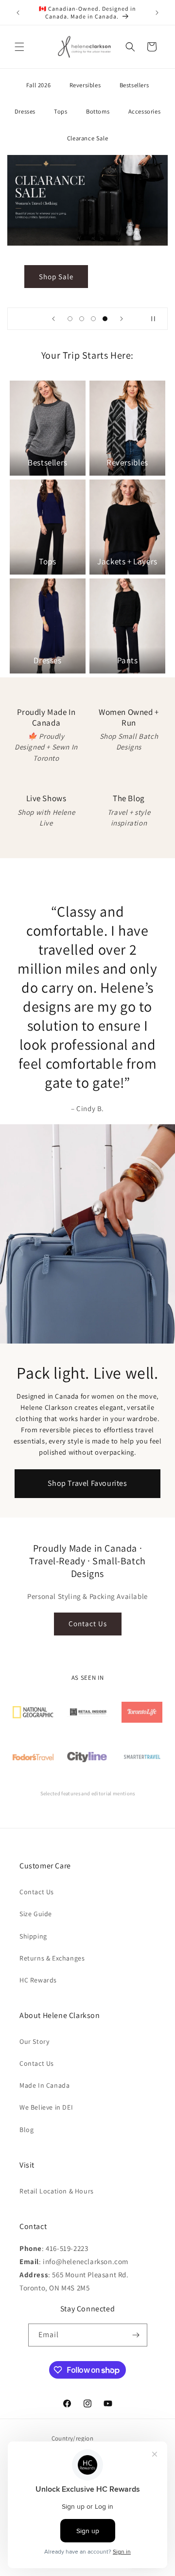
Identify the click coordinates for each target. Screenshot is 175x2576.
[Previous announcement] (18, 13)
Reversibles (85, 85)
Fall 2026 (38, 85)
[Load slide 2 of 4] (82, 319)
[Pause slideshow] (157, 319)
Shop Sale (56, 276)
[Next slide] (122, 319)
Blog (26, 2130)
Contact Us (88, 1624)
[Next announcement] (157, 13)
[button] (19, 47)
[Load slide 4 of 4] (105, 319)
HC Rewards (38, 1980)
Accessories (145, 111)
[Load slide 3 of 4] (93, 319)
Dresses (25, 111)
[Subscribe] (136, 2335)
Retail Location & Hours (57, 2191)
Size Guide (36, 1914)
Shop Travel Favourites (87, 1483)
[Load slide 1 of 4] (70, 319)
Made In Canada (44, 2085)
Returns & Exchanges (52, 1958)
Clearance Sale (87, 138)
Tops (61, 111)
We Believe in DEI (46, 2107)
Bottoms (98, 111)
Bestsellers (134, 85)
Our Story (34, 2041)
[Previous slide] (53, 319)
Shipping (33, 1936)
